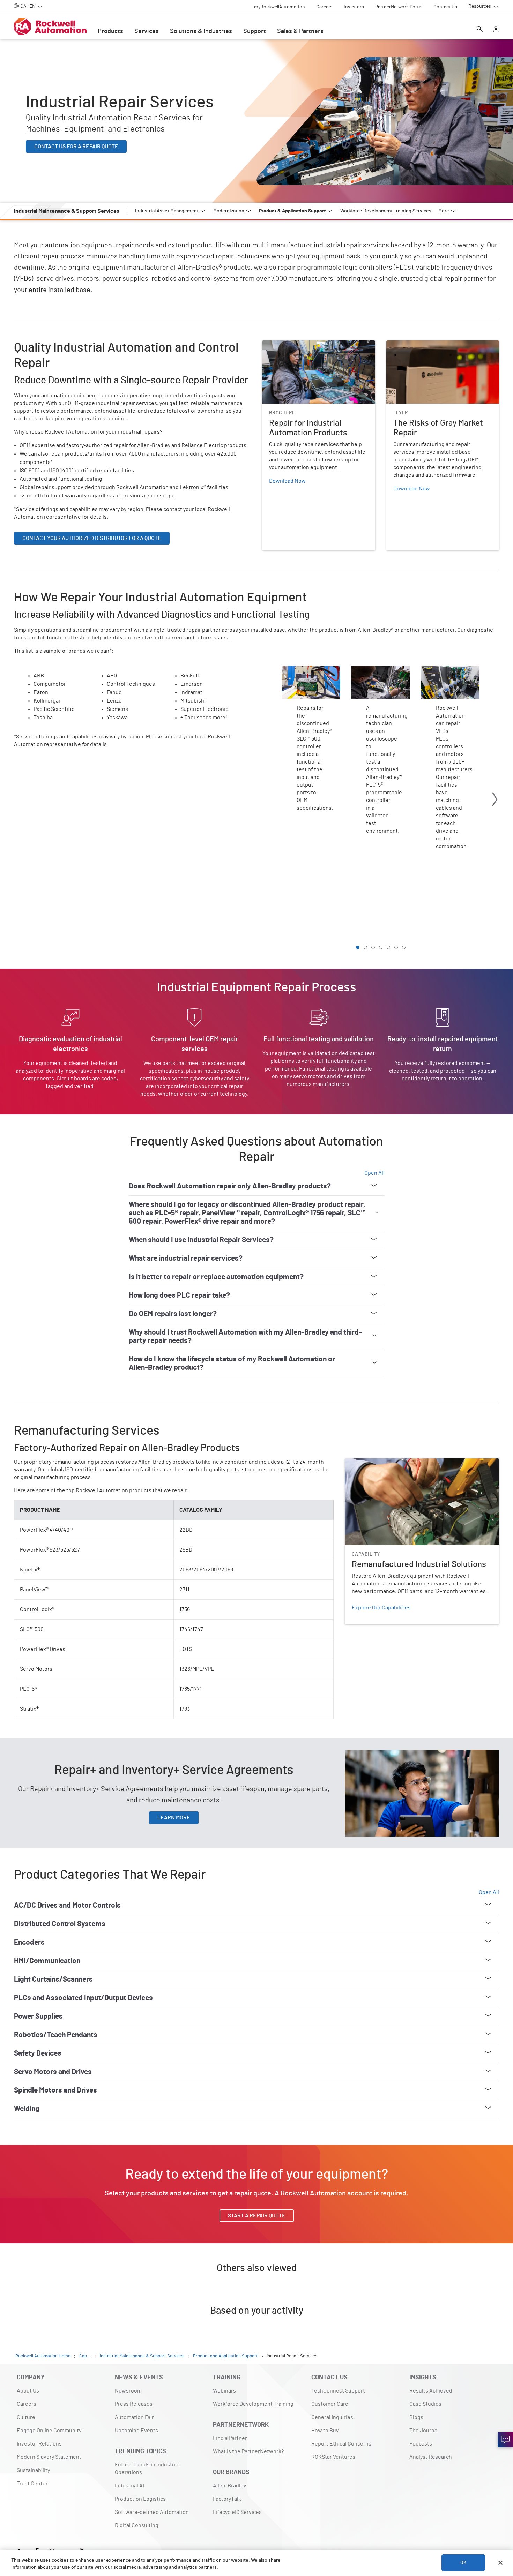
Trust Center (32, 2484)
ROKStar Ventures (333, 2457)
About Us (28, 2391)
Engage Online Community (49, 2431)
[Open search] (480, 30)
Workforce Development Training (253, 2404)
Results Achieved (431, 2391)
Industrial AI (129, 2486)
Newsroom (128, 2391)
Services (147, 31)
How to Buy (325, 2431)
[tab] (358, 947)
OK (463, 2563)
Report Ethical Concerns (341, 2444)
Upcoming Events (136, 2431)
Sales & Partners (300, 31)
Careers (27, 2404)
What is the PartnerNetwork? (248, 2451)
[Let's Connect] (505, 2440)
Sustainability (33, 2470)
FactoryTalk (227, 2499)
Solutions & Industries (201, 31)
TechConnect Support (338, 2391)
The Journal (424, 2431)
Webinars (224, 2391)
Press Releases (134, 2404)
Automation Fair (134, 2417)
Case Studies (425, 2404)
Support (255, 31)
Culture (26, 2417)
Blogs (416, 2417)
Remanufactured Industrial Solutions (390, 1463)
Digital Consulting (137, 2525)
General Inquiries (332, 2417)
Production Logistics (140, 2499)
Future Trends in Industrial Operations (147, 2469)
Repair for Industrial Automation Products (313, 345)
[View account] (496, 30)
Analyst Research (431, 2457)
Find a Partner (230, 2438)
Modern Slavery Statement (49, 2457)
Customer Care (330, 2404)
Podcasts (421, 2444)
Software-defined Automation (152, 2512)
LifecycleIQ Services (237, 2512)
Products (110, 31)
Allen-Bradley (229, 2486)
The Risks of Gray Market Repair (425, 345)
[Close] (500, 2563)
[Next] (495, 800)
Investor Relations (39, 2444)
